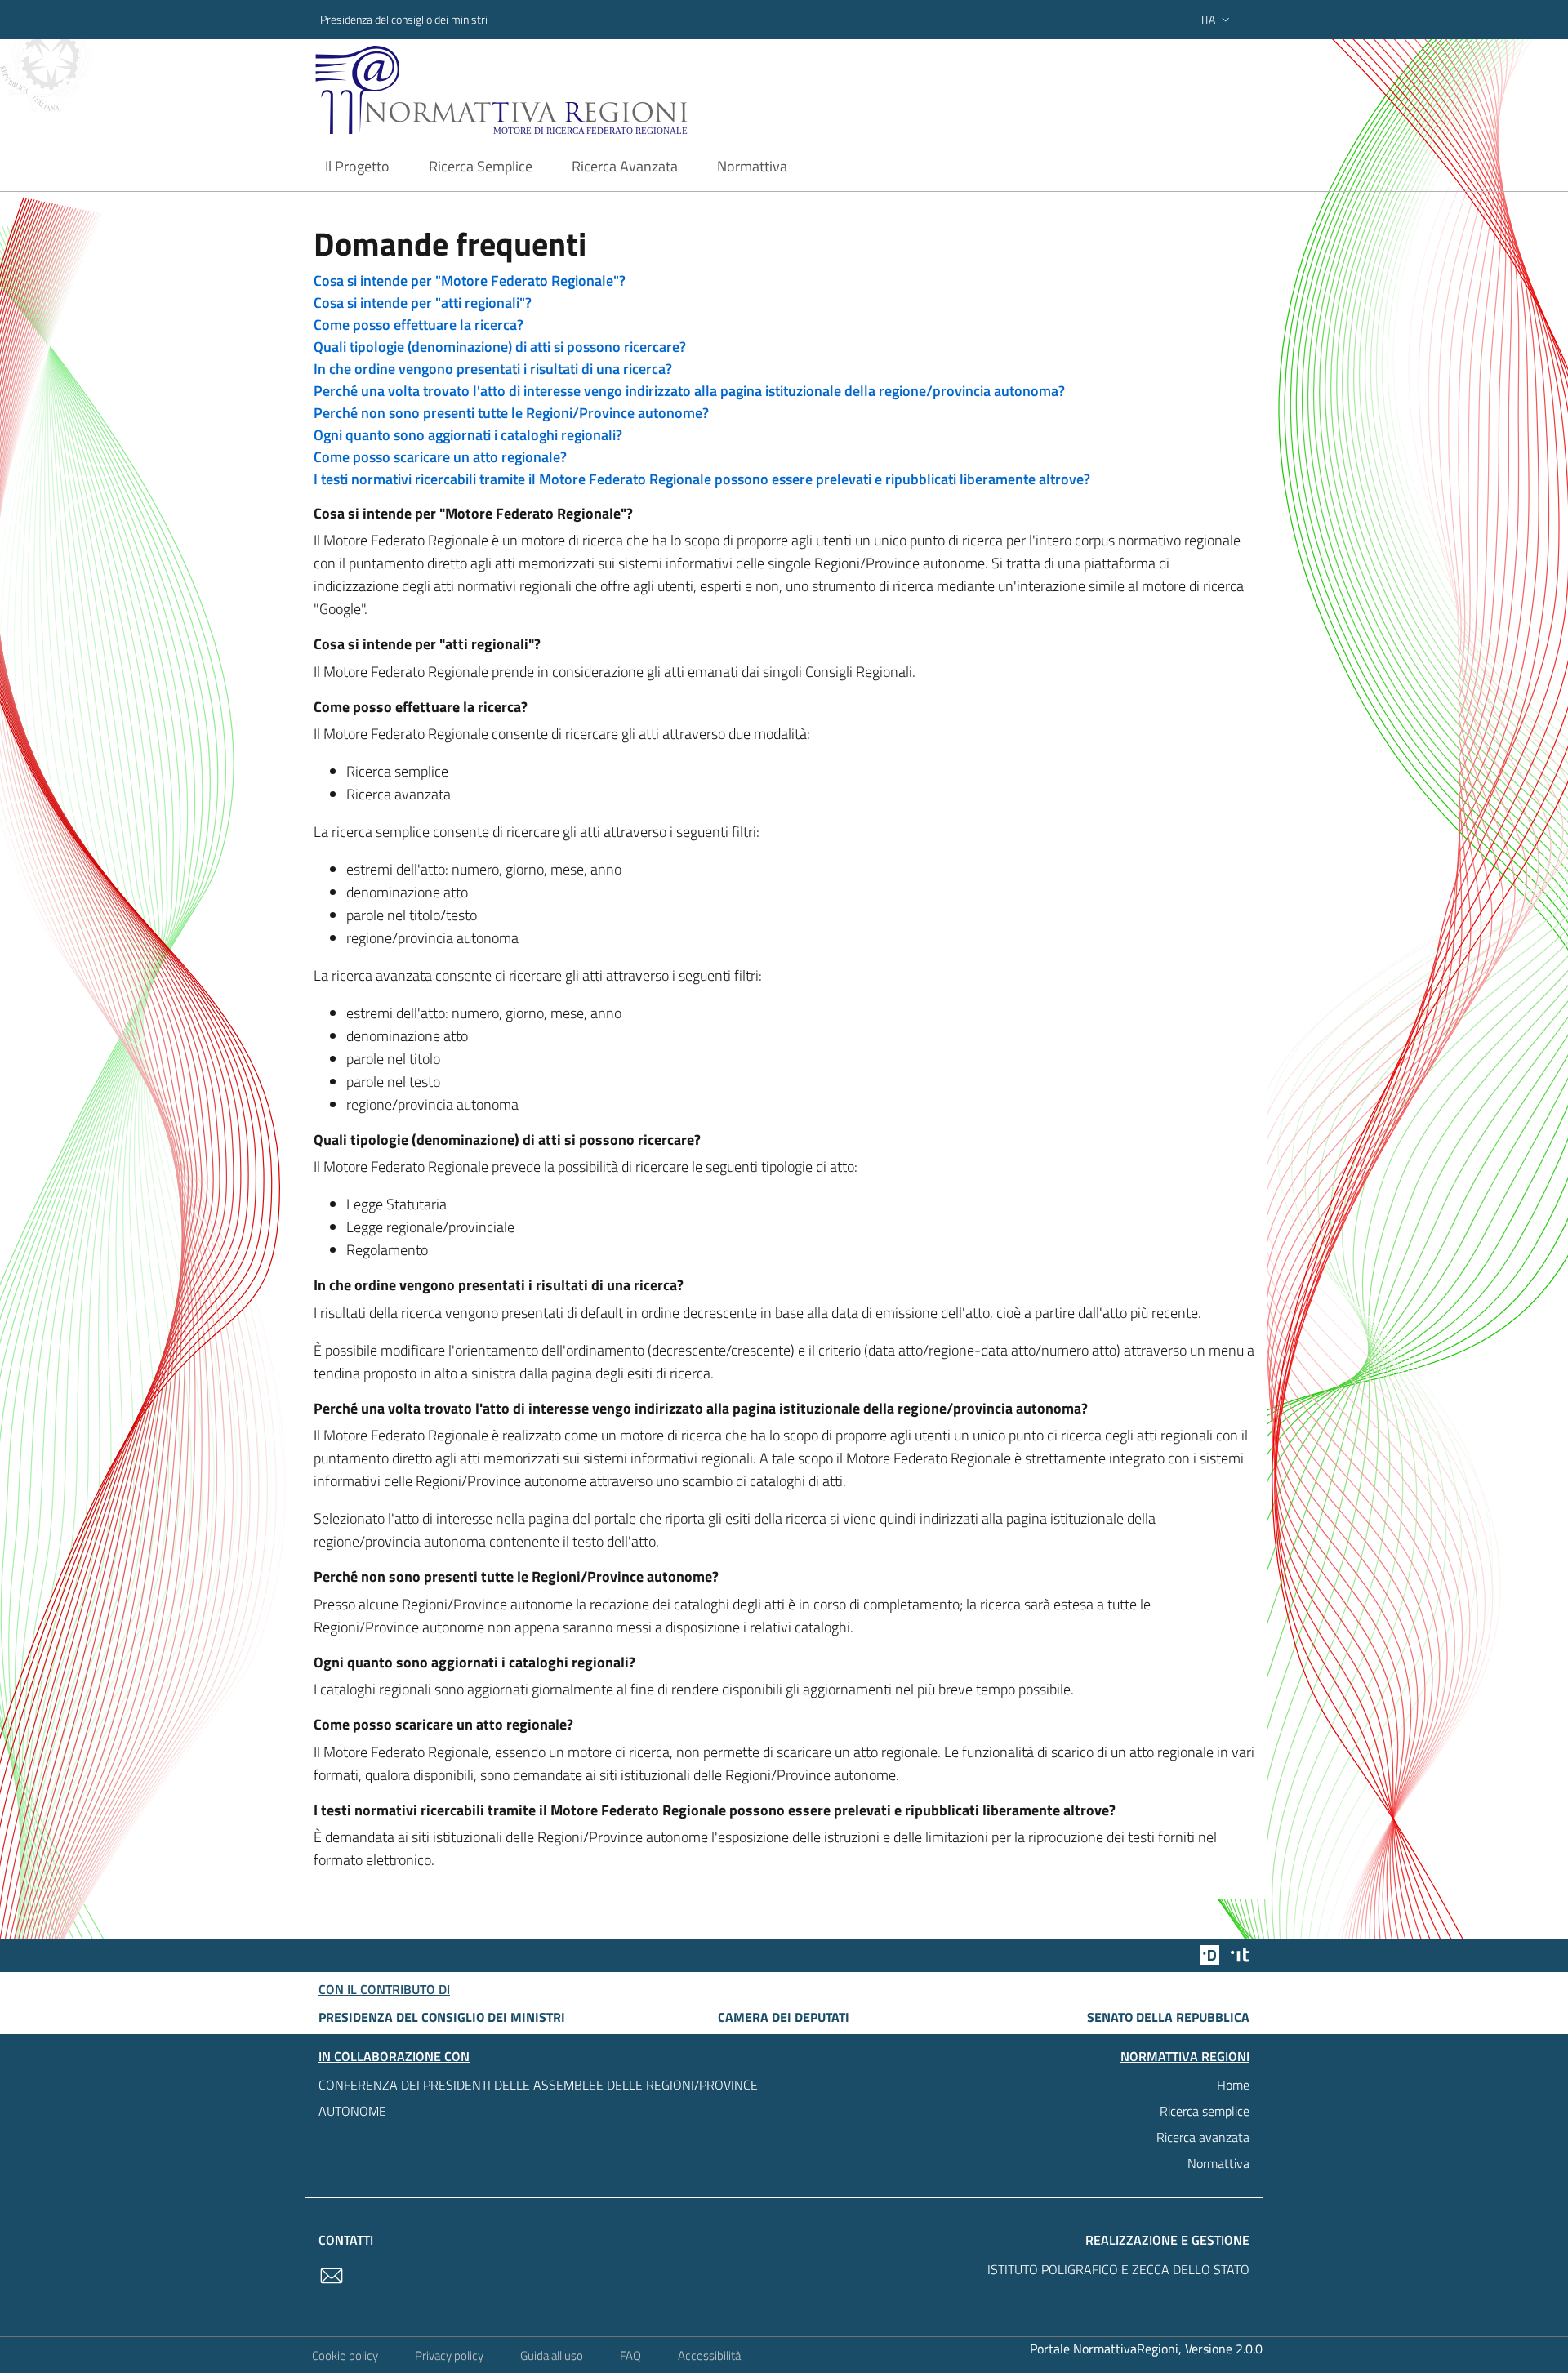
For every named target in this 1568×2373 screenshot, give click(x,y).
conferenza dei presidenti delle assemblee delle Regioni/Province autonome (538, 2098)
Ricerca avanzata (1203, 2137)
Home (1233, 2085)
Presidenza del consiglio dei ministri (404, 19)
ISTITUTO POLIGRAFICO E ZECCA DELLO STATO (1118, 2269)
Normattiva (1218, 2163)
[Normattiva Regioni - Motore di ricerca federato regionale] (546, 90)
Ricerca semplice (1205, 2111)
